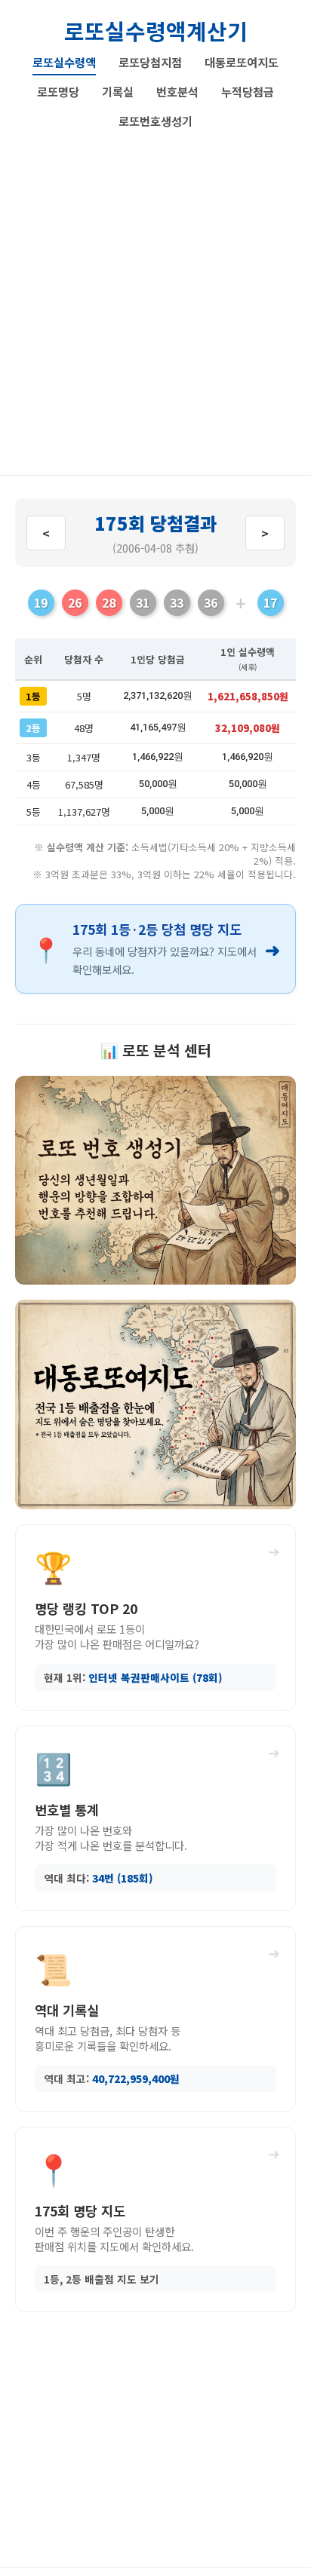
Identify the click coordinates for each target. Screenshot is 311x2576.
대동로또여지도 (242, 62)
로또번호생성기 (155, 121)
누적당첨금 (248, 91)
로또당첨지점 (150, 62)
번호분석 (177, 91)
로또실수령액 (64, 62)
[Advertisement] (155, 297)
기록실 (118, 91)
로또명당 (58, 91)
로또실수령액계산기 (156, 31)
